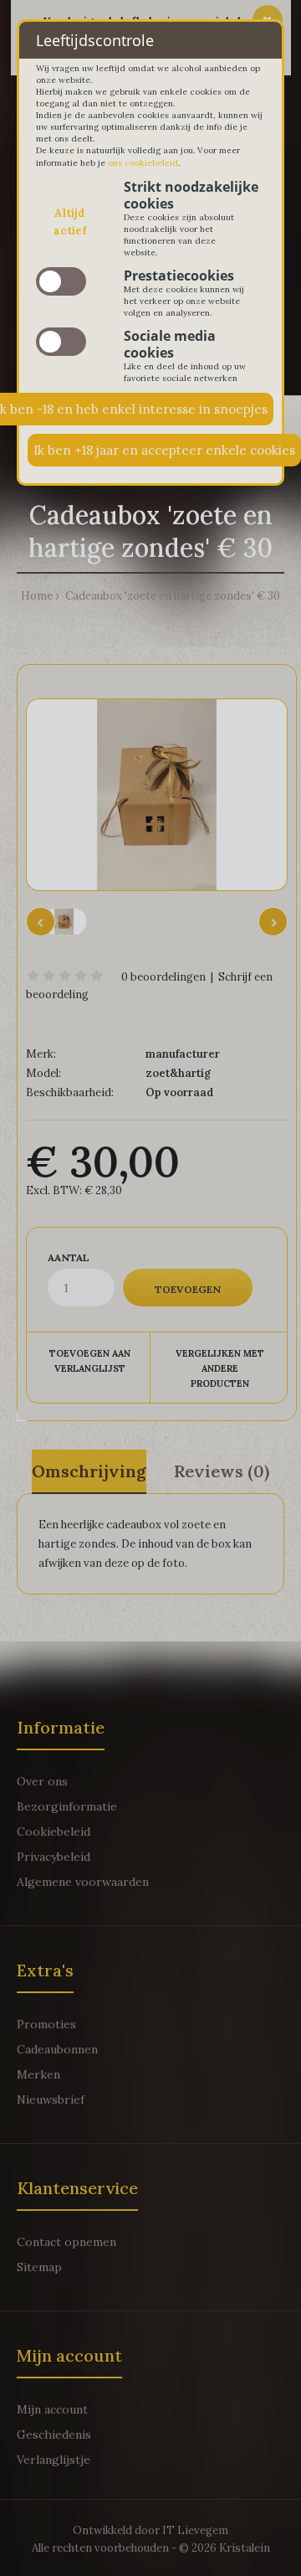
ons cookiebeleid (143, 163)
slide (61, 281)
